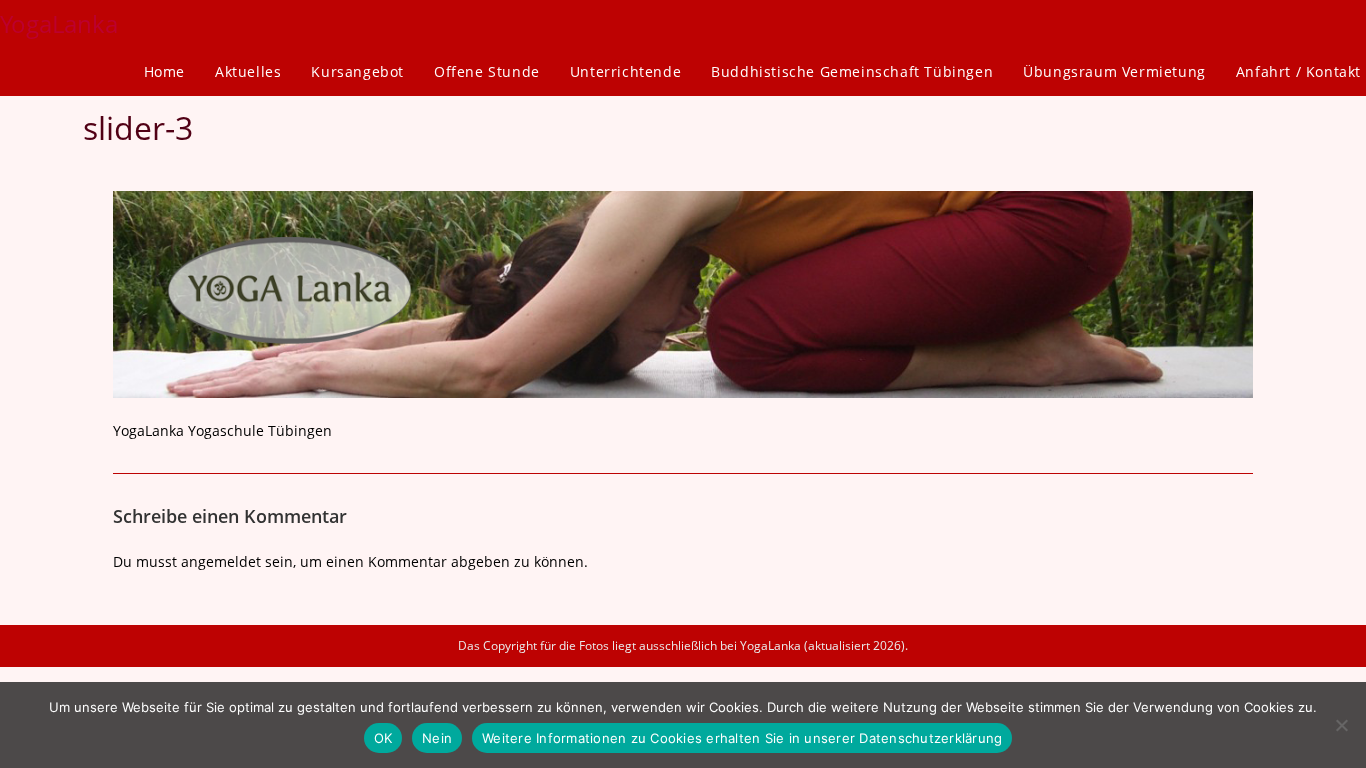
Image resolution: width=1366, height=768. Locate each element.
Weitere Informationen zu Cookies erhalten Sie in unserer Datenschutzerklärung (742, 738)
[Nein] (1341, 725)
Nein (437, 738)
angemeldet (221, 561)
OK (383, 738)
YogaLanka (59, 23)
